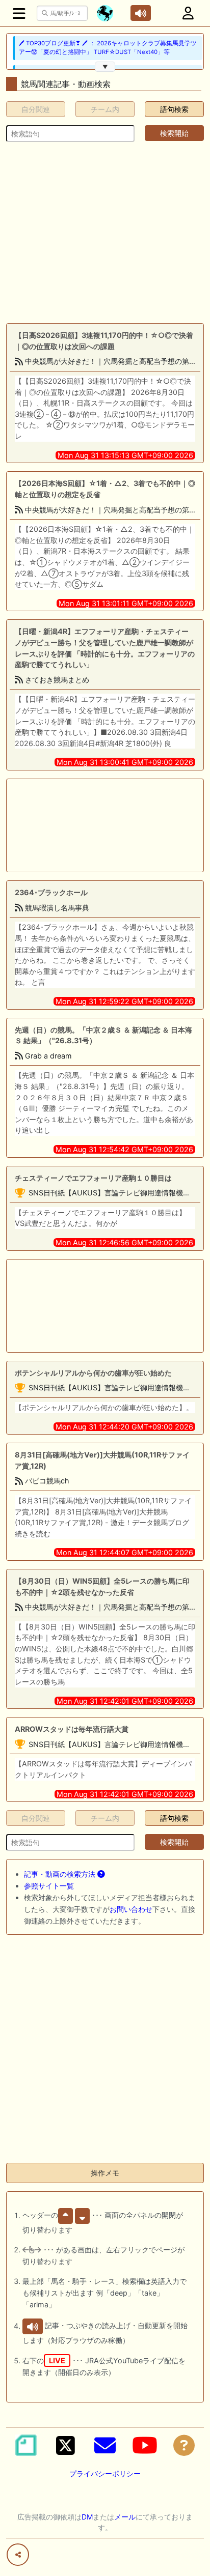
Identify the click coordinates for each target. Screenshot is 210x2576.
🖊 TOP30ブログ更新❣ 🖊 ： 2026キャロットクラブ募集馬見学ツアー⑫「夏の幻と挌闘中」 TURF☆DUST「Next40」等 (108, 48)
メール (125, 2517)
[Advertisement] (105, 233)
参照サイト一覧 (49, 1886)
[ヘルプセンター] (184, 2445)
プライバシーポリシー (105, 2473)
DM (87, 2517)
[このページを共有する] (18, 2555)
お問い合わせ (131, 1909)
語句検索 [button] (174, 109)
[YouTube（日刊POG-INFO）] (145, 2445)
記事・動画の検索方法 (61, 1874)
